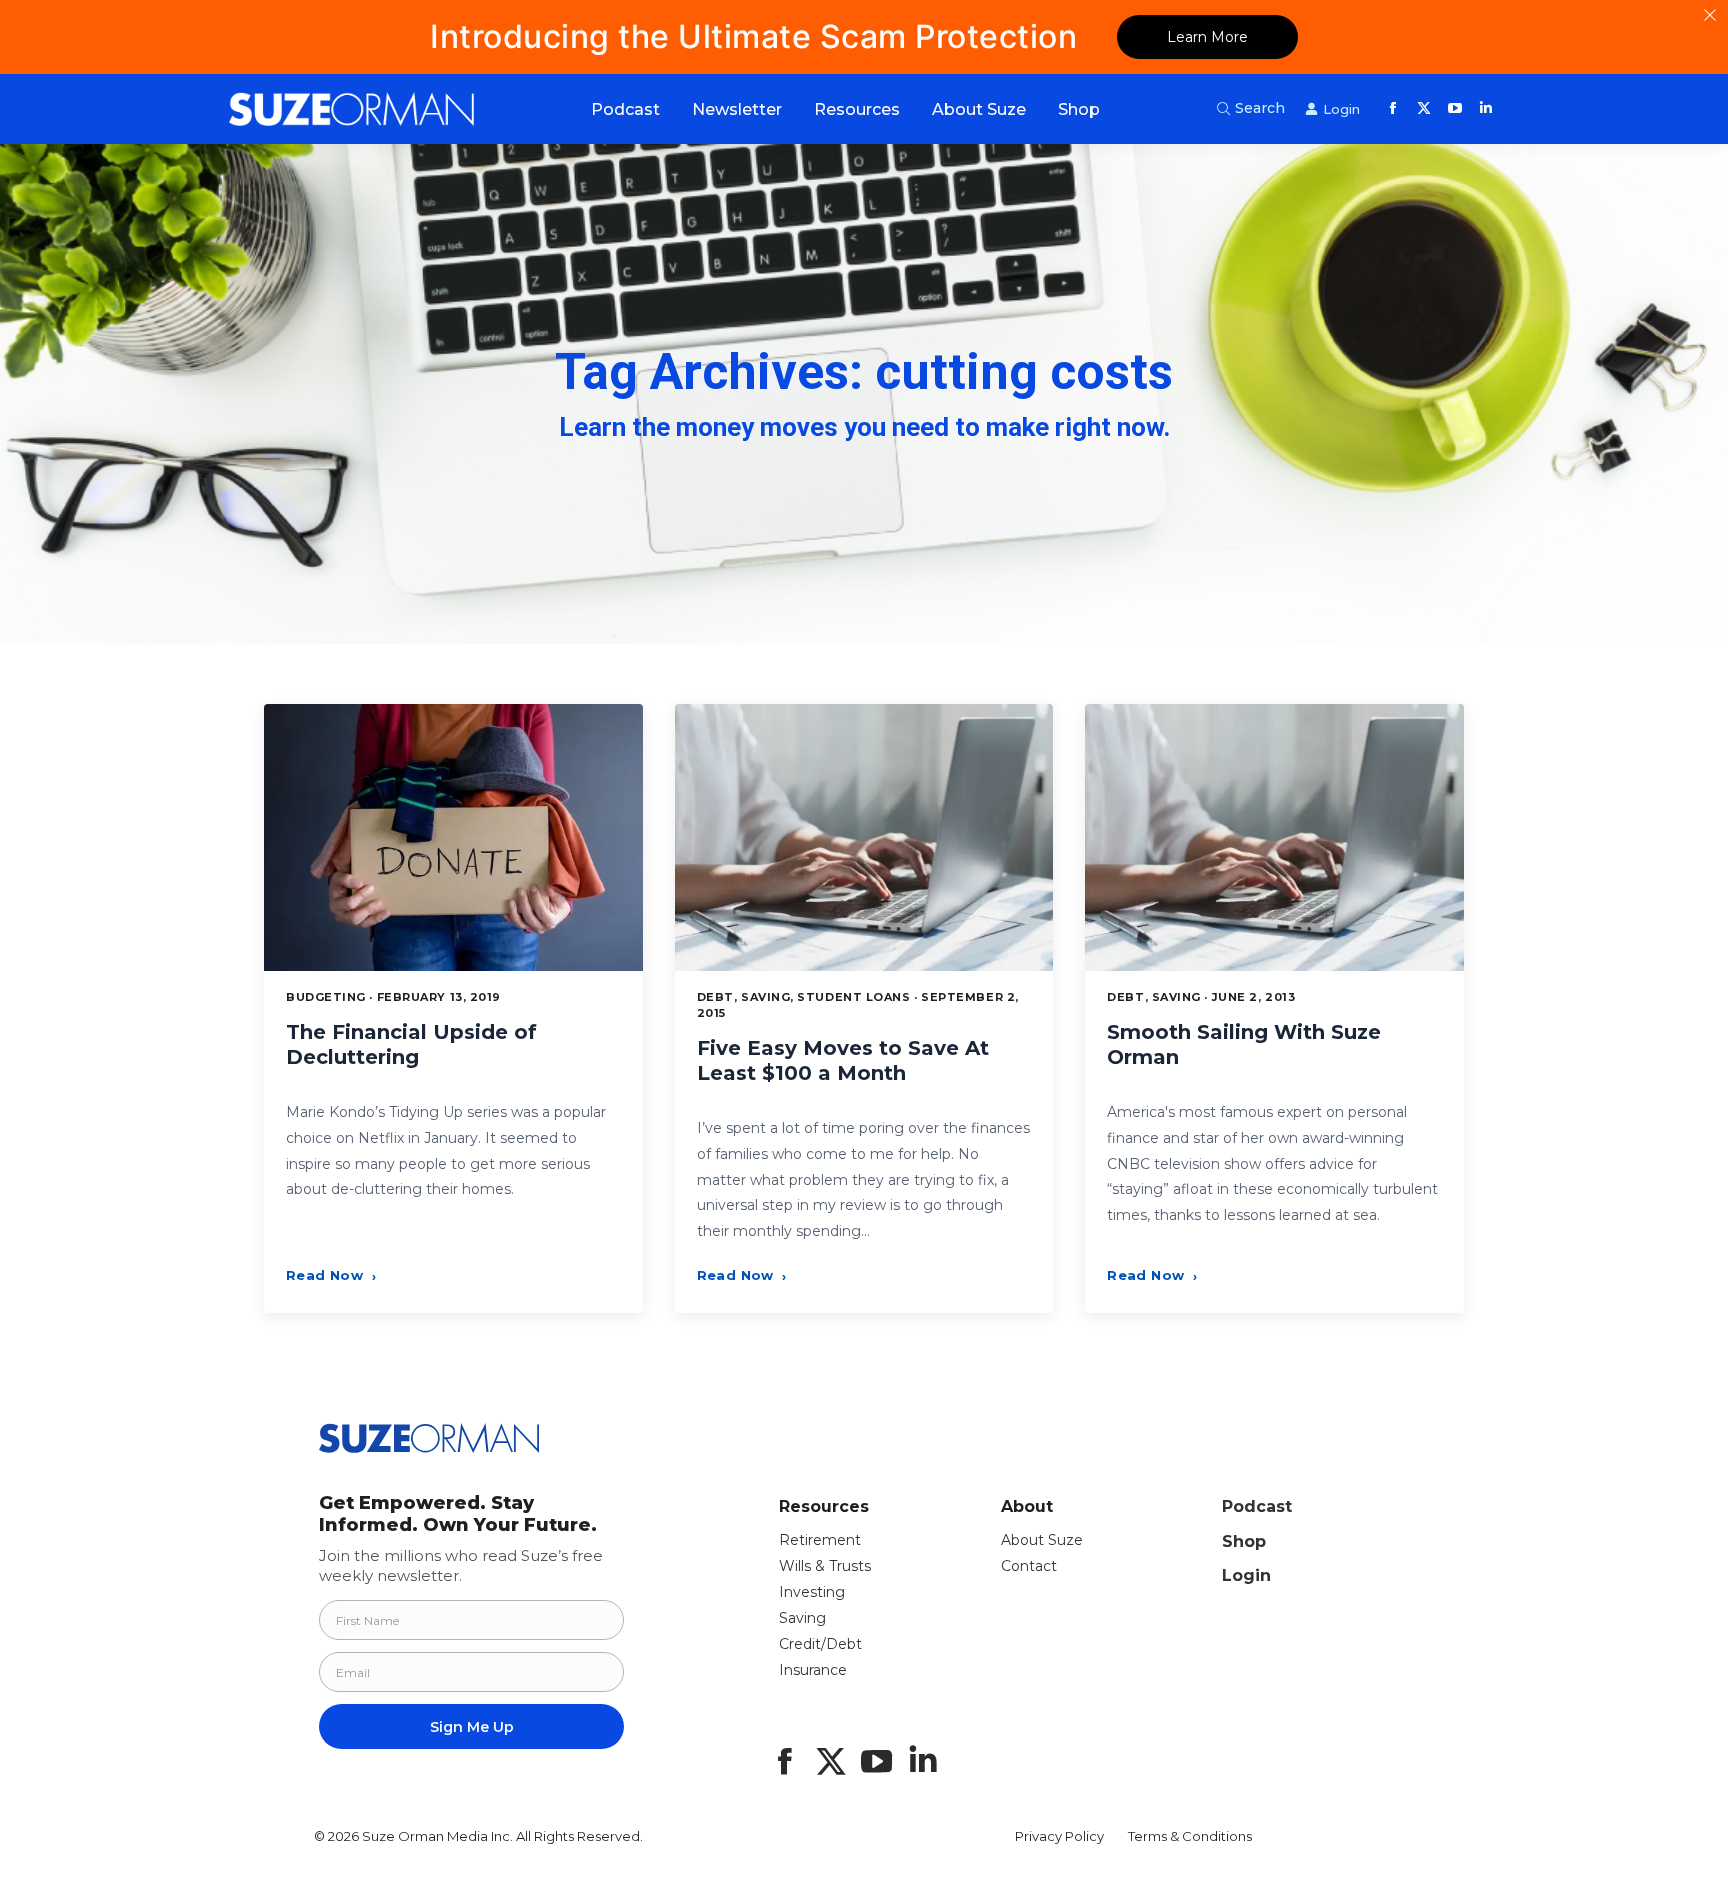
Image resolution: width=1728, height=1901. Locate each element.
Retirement (820, 1540)
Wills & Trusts (825, 1566)
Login (1246, 1575)
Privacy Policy (1059, 1836)
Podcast (1257, 1506)
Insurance (813, 1670)
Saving (802, 1618)
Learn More (1207, 37)
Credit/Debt (820, 1644)
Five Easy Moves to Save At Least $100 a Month (843, 1060)
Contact (1029, 1566)
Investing (812, 1592)
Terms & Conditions (1190, 1836)
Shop (1244, 1541)
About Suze (1042, 1540)
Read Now (331, 1275)
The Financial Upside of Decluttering (411, 1044)
